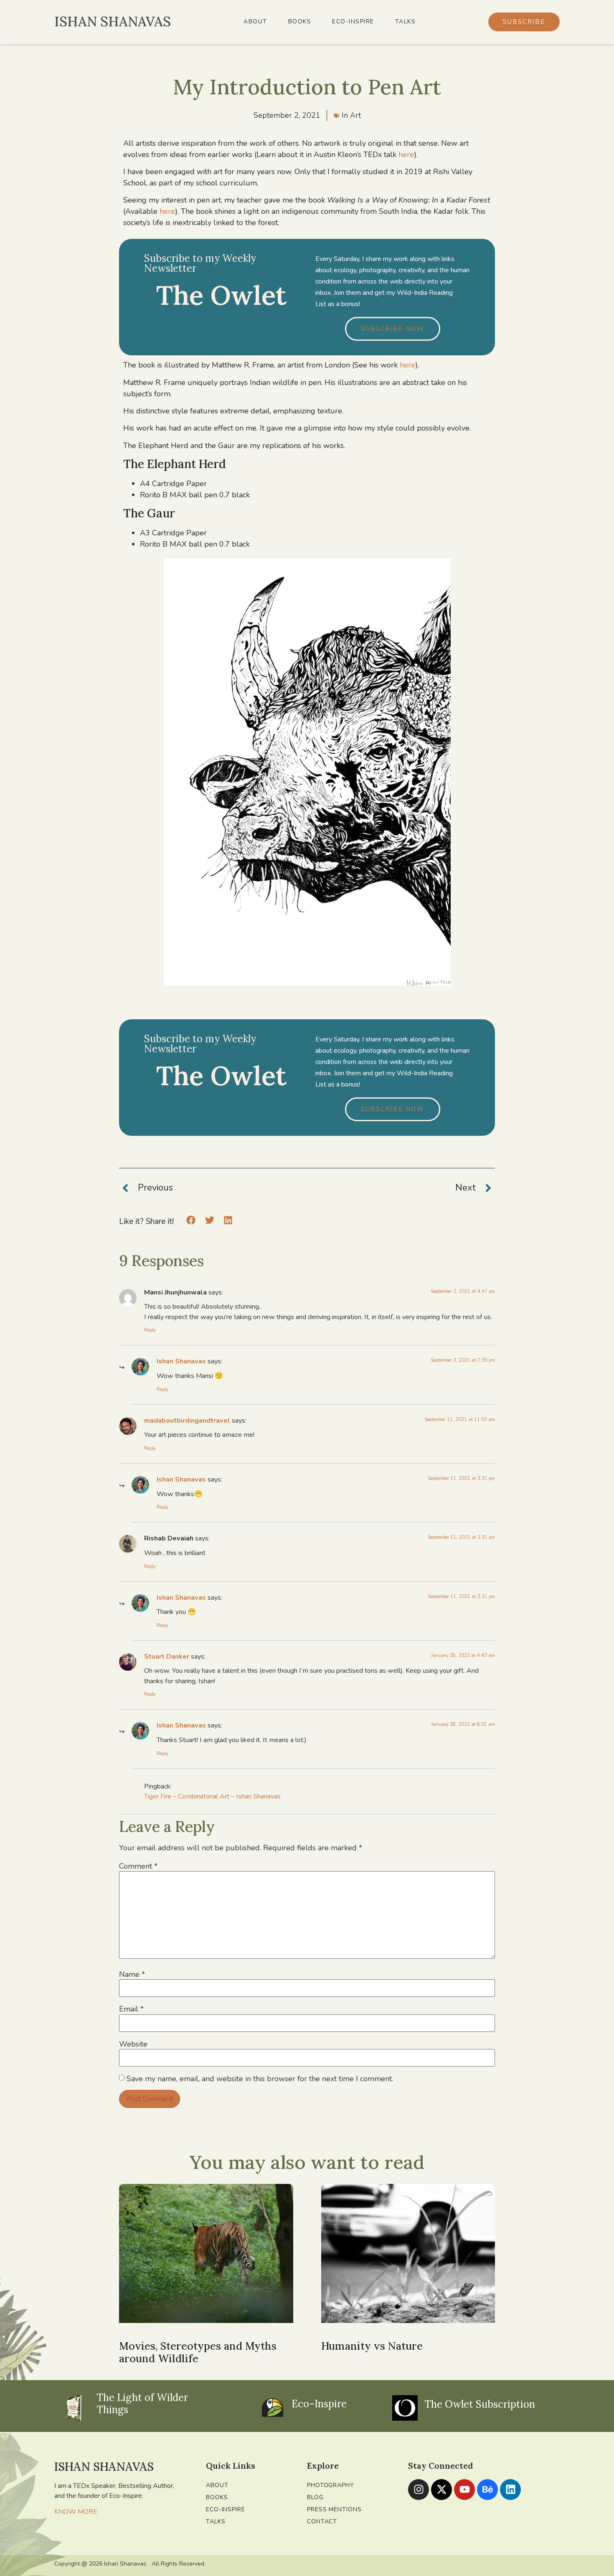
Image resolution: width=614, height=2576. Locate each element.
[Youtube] (464, 2490)
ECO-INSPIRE (353, 22)
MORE (88, 2512)
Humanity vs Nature (372, 2346)
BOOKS (300, 22)
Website (133, 2044)
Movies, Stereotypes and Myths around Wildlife (198, 2352)
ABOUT (255, 22)
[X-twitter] (441, 2490)
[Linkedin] (510, 2490)
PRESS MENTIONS (334, 2509)
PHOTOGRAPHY (331, 2485)
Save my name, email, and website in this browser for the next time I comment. (260, 2079)
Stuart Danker (167, 1657)
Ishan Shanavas (181, 1361)
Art (355, 115)
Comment (138, 1866)
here (406, 155)
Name (132, 1974)
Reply (150, 1330)
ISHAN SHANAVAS (113, 22)
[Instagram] (419, 2490)
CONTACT (322, 2522)
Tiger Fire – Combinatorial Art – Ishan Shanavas (212, 1796)
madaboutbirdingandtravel (187, 1421)
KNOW (65, 2512)
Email (131, 2009)
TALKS (406, 22)
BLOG (315, 2497)
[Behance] (487, 2490)
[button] (191, 1220)
